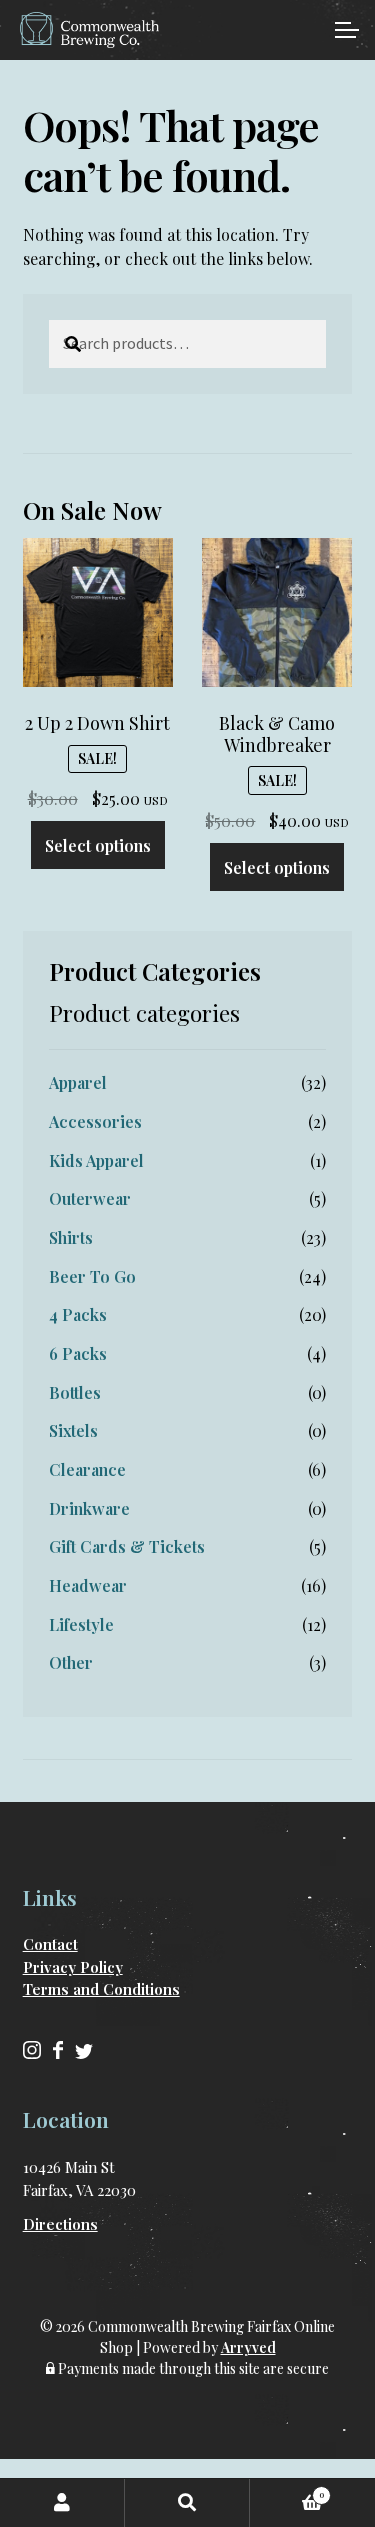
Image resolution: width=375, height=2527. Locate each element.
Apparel (78, 1082)
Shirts (71, 1237)
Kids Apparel (96, 1160)
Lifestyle (81, 1624)
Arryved (248, 2347)
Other (71, 1662)
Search (187, 2503)
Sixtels (73, 1430)
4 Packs (78, 1314)
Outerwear (90, 1198)
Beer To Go (92, 1276)
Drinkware (89, 1508)
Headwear (88, 1585)
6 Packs (78, 1353)
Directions (60, 2224)
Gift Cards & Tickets (127, 1546)
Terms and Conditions (101, 1989)
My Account (62, 2503)
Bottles (75, 1392)
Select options (98, 845)
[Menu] (345, 30)
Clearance (87, 1469)
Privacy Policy (73, 1967)
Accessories (95, 1121)
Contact (50, 1944)
